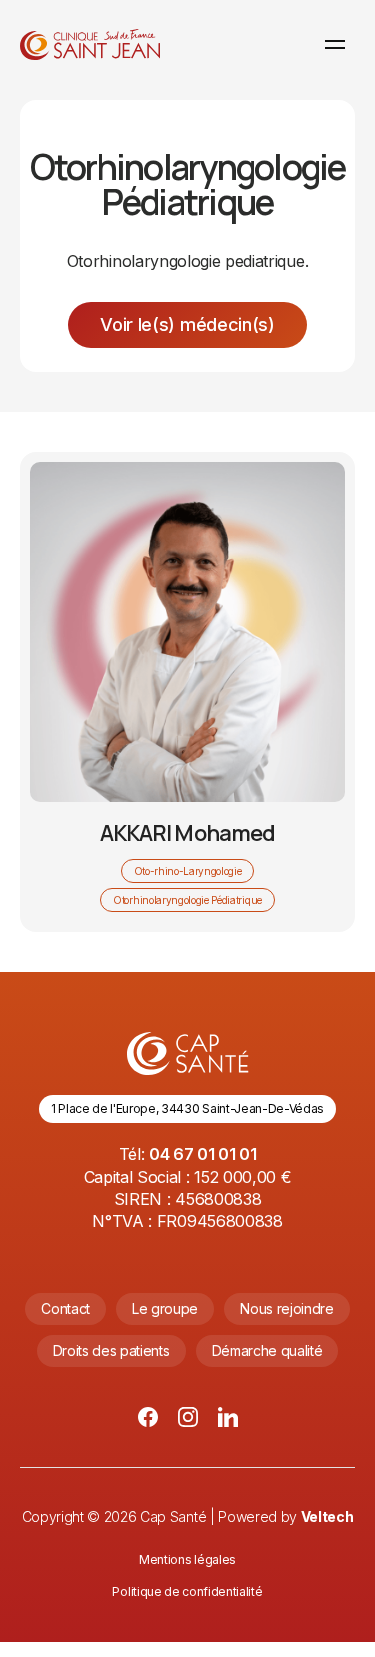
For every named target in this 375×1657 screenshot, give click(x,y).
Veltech (327, 1516)
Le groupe (165, 1308)
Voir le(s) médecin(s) (187, 324)
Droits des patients (111, 1350)
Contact (65, 1308)
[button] (335, 44)
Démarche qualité (267, 1350)
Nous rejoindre (287, 1308)
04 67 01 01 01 (203, 1154)
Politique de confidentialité (187, 1591)
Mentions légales (187, 1559)
